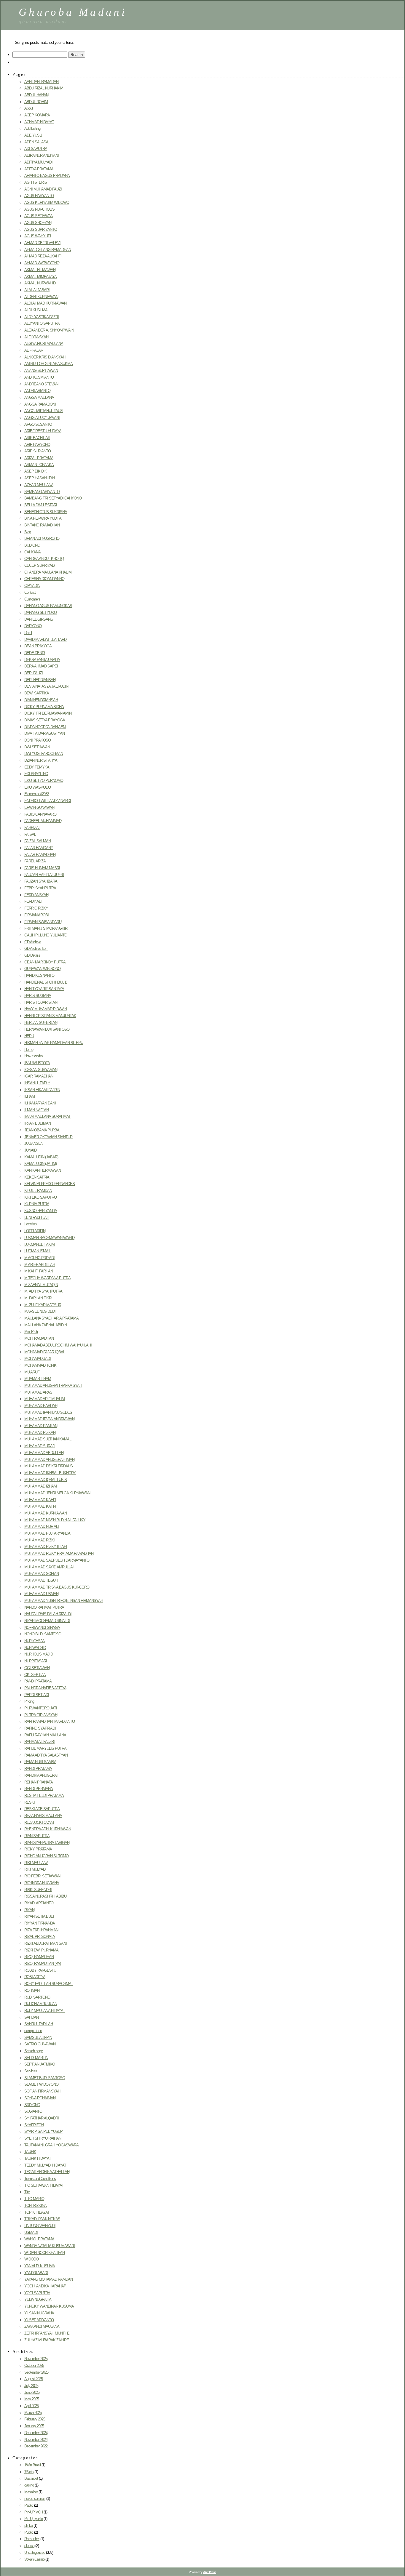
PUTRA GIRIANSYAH (41, 1715)
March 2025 (33, 2413)
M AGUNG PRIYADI (39, 1258)
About (29, 108)
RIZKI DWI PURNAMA (41, 1950)
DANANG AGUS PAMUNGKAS (48, 606)
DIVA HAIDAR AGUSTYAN (44, 733)
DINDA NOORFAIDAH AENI (45, 727)
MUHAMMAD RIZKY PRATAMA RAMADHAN (59, 1553)
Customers (32, 599)
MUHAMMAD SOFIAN (42, 1574)
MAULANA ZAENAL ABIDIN (46, 1325)
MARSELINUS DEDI (40, 1311)
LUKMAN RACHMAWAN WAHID (49, 1238)
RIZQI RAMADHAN (39, 1957)
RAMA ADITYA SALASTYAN (46, 1755)
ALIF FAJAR (34, 350)
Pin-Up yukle (34, 2519)
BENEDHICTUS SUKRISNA (46, 512)
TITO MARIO (34, 2199)
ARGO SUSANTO (38, 424)
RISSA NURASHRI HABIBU (45, 1896)
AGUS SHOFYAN (38, 223)
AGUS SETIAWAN (39, 216)
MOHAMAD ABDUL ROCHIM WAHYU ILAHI (58, 1345)
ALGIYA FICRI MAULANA (44, 344)
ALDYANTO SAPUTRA (42, 323)
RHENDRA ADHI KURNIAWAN (48, 1829)
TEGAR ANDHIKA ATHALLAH (47, 2172)
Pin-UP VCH (34, 2512)
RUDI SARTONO (37, 1997)
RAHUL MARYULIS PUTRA (45, 1748)
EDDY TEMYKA (37, 767)
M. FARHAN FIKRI (38, 1298)
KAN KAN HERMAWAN (43, 1170)
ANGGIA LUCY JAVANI (42, 418)
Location (30, 1224)
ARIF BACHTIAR (37, 438)
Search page (34, 2051)
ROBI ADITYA (35, 1977)
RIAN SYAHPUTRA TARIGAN (47, 1843)
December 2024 (36, 2433)
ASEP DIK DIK (36, 471)
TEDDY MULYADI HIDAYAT (45, 2165)
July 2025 (31, 2386)
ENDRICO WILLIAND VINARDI (48, 801)
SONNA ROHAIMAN (40, 2098)
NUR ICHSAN (35, 1641)
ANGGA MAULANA (39, 397)
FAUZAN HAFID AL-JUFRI (44, 875)
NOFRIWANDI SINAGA (42, 1628)
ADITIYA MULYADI (38, 162)
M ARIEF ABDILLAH (40, 1265)
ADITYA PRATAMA (39, 169)
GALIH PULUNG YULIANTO (46, 935)
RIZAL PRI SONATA (40, 1937)
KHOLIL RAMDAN (38, 1191)
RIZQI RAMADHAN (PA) (43, 1963)
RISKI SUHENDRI (38, 1890)
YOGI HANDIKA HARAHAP (45, 2286)
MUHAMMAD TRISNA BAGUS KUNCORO (57, 1587)
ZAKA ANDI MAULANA (42, 2326)
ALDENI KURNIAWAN (41, 297)
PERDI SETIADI (37, 1695)
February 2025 (35, 2419)
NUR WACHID (35, 1648)
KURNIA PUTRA (37, 1204)
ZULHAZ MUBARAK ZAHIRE (47, 2340)
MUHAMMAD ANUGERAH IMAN (49, 1460)
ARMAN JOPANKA (39, 465)
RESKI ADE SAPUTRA (42, 1809)
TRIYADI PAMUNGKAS (42, 2219)
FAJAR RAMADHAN (40, 855)
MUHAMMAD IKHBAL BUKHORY (50, 1473)
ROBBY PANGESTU (40, 1970)
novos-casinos (35, 2499)
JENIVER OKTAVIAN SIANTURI (49, 1137)
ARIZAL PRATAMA (39, 458)
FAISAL (30, 834)
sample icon (33, 2031)
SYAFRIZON (34, 2125)
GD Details (32, 955)
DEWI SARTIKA (37, 693)
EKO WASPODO (38, 787)
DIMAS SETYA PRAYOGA (45, 720)
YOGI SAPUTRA (37, 2293)
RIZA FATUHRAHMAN (41, 1930)
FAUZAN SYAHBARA (41, 881)
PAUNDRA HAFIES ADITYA (45, 1688)
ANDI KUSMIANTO (39, 377)
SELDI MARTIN (36, 2058)
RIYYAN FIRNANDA (40, 1923)
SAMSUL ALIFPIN (38, 2038)
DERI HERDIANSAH (40, 680)
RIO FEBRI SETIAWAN (42, 1876)
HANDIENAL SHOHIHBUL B (46, 982)
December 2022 (36, 2446)
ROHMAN (32, 1990)
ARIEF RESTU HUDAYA (43, 431)
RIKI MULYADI (35, 1869)
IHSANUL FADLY (37, 1083)
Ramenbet (32, 2539)
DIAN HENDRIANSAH (41, 700)
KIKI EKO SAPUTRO (40, 1197)
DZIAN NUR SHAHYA (41, 760)
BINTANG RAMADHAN (42, 525)
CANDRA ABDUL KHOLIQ (44, 559)
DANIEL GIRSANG (39, 619)
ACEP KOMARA (37, 115)
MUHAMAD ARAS (38, 1392)
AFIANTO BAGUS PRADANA (47, 176)
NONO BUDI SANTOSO (43, 1634)
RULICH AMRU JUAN (41, 2004)
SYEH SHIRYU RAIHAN (43, 2138)
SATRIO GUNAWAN (40, 2044)
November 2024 (36, 2440)
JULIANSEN (34, 1143)
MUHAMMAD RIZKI (39, 1540)
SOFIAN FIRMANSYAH (42, 2091)
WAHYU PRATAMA (39, 2239)
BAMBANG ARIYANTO (42, 492)
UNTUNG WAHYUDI (40, 2226)
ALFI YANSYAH (36, 337)
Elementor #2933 (37, 794)
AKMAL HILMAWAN (40, 270)
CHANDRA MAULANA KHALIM (48, 572)
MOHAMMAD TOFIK (40, 1365)
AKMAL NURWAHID (40, 283)
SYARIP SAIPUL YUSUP (43, 2131)
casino (29, 2485)
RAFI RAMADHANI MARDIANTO (50, 1721)
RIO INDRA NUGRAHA (42, 1883)
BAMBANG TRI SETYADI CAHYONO (53, 498)
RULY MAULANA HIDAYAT (45, 2011)
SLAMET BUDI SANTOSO (45, 2078)
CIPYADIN (32, 586)
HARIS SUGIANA (38, 996)
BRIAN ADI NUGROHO (42, 538)
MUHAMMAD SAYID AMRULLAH (50, 1567)
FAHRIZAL (32, 828)
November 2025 (36, 2359)
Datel (28, 633)
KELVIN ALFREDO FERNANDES (50, 1184)
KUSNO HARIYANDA (41, 1211)
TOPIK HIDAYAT (37, 2212)
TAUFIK (30, 2152)
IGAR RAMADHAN (39, 1076)
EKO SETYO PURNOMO (44, 781)
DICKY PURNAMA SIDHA (44, 707)
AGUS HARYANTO (39, 196)
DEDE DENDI (35, 653)
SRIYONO (32, 2105)
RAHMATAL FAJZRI (39, 1742)
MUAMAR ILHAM (38, 1379)
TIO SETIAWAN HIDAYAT (44, 2185)
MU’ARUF (32, 1372)
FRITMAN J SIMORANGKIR (46, 928)
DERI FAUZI (34, 673)
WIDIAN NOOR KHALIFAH (44, 2253)
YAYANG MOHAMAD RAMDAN (48, 2279)
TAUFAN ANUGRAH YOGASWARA (51, 2145)
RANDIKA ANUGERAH (42, 1775)
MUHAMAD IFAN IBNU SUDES (48, 1412)
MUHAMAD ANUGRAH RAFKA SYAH (53, 1385)
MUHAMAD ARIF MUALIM (44, 1399)
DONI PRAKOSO (38, 740)
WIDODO (31, 2259)
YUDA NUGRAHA (38, 2299)
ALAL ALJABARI (37, 290)
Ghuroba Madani (73, 12)
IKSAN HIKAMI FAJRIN (42, 1090)
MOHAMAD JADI (38, 1359)
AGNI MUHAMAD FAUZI (43, 189)
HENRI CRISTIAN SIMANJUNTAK (50, 1016)
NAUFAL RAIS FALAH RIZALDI (48, 1614)
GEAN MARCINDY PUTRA (45, 962)
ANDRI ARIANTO (37, 391)
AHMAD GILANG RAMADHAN (48, 250)
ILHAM (30, 1096)
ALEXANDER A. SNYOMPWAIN (49, 330)
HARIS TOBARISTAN (41, 1002)
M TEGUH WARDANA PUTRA (47, 1278)
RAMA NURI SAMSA (40, 1762)
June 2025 (32, 2392)
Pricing (29, 1701)
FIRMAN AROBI (36, 915)
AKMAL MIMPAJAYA (40, 277)
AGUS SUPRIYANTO (41, 229)
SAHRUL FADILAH (39, 2024)
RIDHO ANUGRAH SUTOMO (46, 1856)
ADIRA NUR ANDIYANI (42, 155)
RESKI (30, 1802)
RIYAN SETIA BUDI (39, 1916)
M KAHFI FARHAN (39, 1271)
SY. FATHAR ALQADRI (42, 2118)
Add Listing (32, 128)
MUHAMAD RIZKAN (40, 1433)
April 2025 (31, 2406)
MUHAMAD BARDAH (41, 1406)
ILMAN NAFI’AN (36, 1110)
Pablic (29, 2505)
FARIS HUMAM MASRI (42, 868)
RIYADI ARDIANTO (39, 1903)
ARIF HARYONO (37, 445)
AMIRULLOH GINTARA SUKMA (48, 364)
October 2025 (34, 2366)
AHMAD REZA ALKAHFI (43, 256)
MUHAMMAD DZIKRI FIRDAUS (48, 1466)
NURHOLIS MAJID (39, 1654)
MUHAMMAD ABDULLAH (44, 1453)
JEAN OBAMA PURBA (42, 1130)
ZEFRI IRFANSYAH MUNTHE (47, 2333)
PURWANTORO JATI (41, 1708)
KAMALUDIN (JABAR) (41, 1157)
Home (29, 1050)
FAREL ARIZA (35, 861)
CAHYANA (32, 552)
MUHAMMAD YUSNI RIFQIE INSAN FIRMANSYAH (64, 1601)
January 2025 (34, 2426)
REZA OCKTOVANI (39, 1822)
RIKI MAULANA (36, 1863)
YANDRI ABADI (36, 2273)
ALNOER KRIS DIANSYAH (45, 357)
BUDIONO (32, 545)
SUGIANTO (33, 2111)
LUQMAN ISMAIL (38, 1251)
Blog (28, 532)
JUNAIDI (31, 1150)
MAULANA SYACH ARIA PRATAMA (51, 1318)
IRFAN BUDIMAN (38, 1123)
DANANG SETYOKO (40, 613)
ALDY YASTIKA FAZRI (42, 317)
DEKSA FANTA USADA (42, 660)
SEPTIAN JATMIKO (40, 2064)
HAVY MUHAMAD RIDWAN (46, 1009)
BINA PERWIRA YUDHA (43, 518)
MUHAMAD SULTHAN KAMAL (48, 1439)
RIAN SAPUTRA (37, 1836)
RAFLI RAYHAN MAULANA (45, 1735)
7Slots (29, 2472)
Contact (30, 592)
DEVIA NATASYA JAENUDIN (46, 686)
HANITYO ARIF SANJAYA (44, 989)
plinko (28, 2525)
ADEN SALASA (36, 142)
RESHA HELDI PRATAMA (44, 1795)
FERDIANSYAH (36, 895)
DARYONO (33, 626)
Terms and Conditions (40, 2179)
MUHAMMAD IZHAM (40, 1486)
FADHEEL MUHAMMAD (43, 821)
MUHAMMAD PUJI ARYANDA (47, 1533)
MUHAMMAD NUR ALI (42, 1526)
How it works (34, 1056)
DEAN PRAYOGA (38, 646)
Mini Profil (31, 1332)
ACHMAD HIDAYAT (39, 122)
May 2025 (32, 2399)
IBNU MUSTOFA (37, 1063)
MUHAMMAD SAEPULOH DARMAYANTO (57, 1560)
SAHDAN (31, 2017)
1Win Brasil (32, 2465)
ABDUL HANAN (36, 95)
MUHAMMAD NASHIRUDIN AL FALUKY (55, 1520)
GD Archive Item (36, 948)
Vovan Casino (34, 2559)
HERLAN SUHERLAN (41, 1023)
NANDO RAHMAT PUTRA (44, 1607)
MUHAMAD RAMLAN (41, 1426)
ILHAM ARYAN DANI (40, 1103)
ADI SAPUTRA (36, 149)
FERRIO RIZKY (36, 908)
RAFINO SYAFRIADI (40, 1728)
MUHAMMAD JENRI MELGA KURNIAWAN (57, 1493)
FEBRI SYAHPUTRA (40, 888)
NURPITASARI (36, 1661)
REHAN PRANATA (39, 1782)
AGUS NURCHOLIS (39, 209)
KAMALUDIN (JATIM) (40, 1164)
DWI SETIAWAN (37, 747)
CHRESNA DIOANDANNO (44, 579)
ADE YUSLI (33, 135)
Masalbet (31, 2492)
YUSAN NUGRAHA (39, 2313)
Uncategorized (35, 2552)
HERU (29, 1036)
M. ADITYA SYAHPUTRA (43, 1291)
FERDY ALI (33, 901)
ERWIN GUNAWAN (39, 807)
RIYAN (29, 1910)
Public (29, 2532)
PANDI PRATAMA (38, 1681)
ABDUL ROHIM (36, 102)
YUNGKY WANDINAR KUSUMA (49, 2306)
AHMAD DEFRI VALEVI (42, 243)
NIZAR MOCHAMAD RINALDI (47, 1621)
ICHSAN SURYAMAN (41, 1070)
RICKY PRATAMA (38, 1849)
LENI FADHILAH (37, 1217)
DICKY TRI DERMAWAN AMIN (48, 713)
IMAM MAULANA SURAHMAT (47, 1116)
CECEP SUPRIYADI (40, 565)
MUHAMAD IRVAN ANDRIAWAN (49, 1419)
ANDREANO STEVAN (41, 384)
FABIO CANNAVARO (40, 814)
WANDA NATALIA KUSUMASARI (50, 2246)
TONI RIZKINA (35, 2206)
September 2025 (36, 2372)
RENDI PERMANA (39, 1789)
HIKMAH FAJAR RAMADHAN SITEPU (54, 1043)
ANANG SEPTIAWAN (41, 370)
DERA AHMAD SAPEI (41, 666)
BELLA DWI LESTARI (41, 505)
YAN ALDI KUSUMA (40, 2266)
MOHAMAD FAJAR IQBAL (45, 1352)
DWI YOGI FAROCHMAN (44, 754)
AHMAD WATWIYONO (42, 263)
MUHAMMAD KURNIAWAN (46, 1513)
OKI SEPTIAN (35, 1675)
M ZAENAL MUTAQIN (41, 1285)
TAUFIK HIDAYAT (38, 2158)
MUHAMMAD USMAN (41, 1594)
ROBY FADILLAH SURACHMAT (49, 1984)
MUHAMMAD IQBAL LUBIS (46, 1480)
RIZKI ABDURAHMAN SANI (46, 1943)
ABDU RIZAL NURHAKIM (44, 88)
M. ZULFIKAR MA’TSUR (43, 1305)
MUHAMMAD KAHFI (40, 1500)
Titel (27, 2192)
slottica (29, 2546)
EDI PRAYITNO (36, 774)
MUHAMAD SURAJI (40, 1446)
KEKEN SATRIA (37, 1177)
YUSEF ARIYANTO (39, 2320)
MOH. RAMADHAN (39, 1338)
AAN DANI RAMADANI (42, 82)
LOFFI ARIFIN (35, 1231)
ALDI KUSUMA (36, 310)
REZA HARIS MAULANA (43, 1816)
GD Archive (33, 942)
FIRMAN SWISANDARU (43, 922)
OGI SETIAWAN (37, 1668)
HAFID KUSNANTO (39, 975)
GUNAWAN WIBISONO (42, 969)
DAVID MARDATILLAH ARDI (46, 639)
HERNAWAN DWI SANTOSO (47, 1029)
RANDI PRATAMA (38, 1769)
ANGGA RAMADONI (40, 404)
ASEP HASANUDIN (39, 478)
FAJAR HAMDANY (39, 848)
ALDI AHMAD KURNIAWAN (45, 303)
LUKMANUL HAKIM (39, 1244)
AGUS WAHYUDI (38, 236)
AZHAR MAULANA (39, 485)
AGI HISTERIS (36, 182)
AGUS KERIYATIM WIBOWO (47, 202)
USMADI (31, 2232)
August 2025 (34, 2379)
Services (31, 2071)
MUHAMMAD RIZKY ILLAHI (46, 1547)
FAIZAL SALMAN (38, 841)
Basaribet (31, 2478)
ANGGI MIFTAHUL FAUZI (44, 411)
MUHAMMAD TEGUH (41, 1580)
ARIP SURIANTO (38, 451)
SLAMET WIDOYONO (41, 2084)
